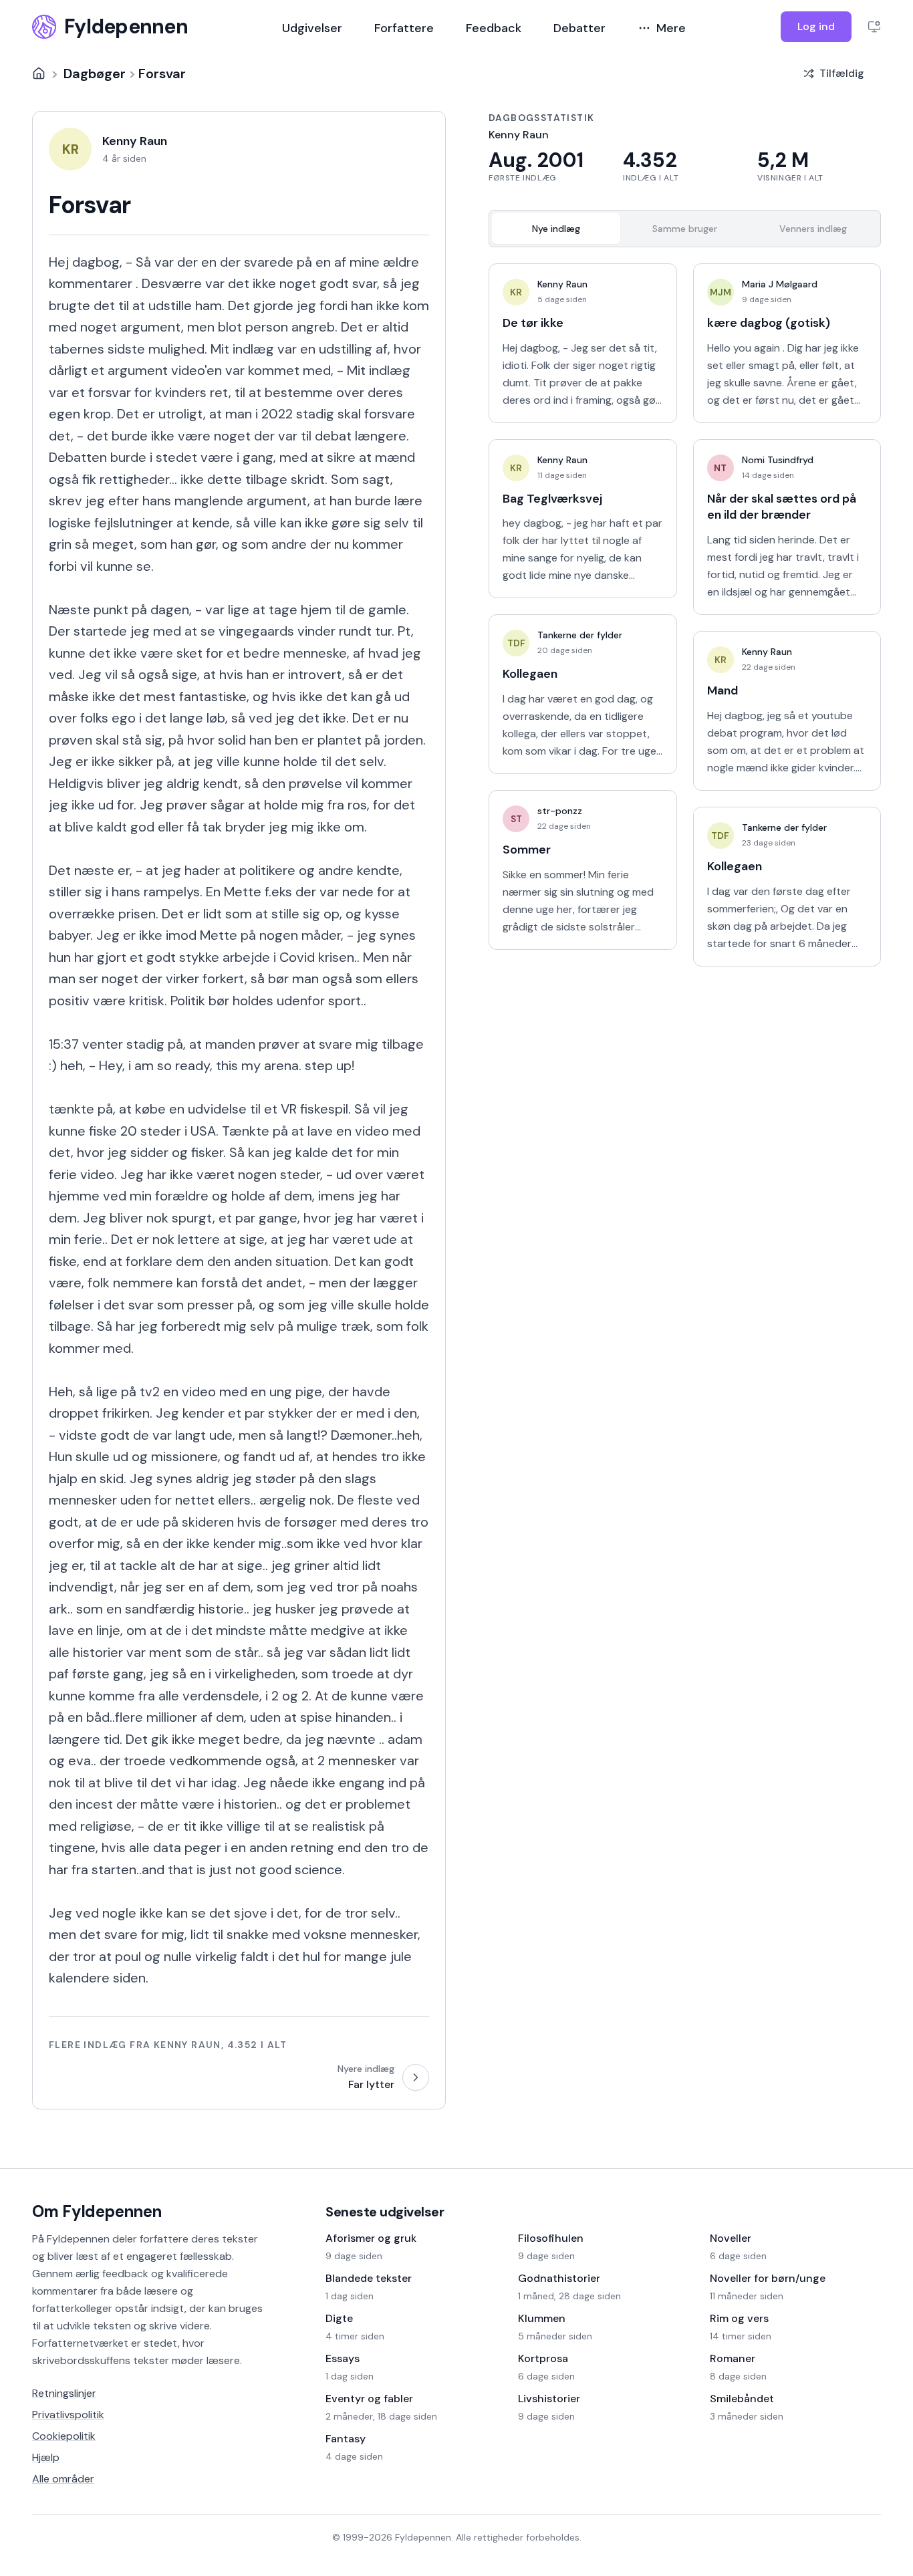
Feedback (494, 28)
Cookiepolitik (64, 2436)
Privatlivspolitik (68, 2415)
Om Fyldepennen (97, 2211)
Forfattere (404, 28)
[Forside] (39, 74)
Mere (671, 28)
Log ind (816, 26)
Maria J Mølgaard (780, 284)
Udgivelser (312, 28)
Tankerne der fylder (580, 635)
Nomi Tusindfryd (778, 460)
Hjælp (46, 2457)
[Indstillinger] (874, 27)
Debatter (579, 28)
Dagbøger (95, 74)
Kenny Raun (562, 284)
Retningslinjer (64, 2393)
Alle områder (63, 2479)
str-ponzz (560, 811)
